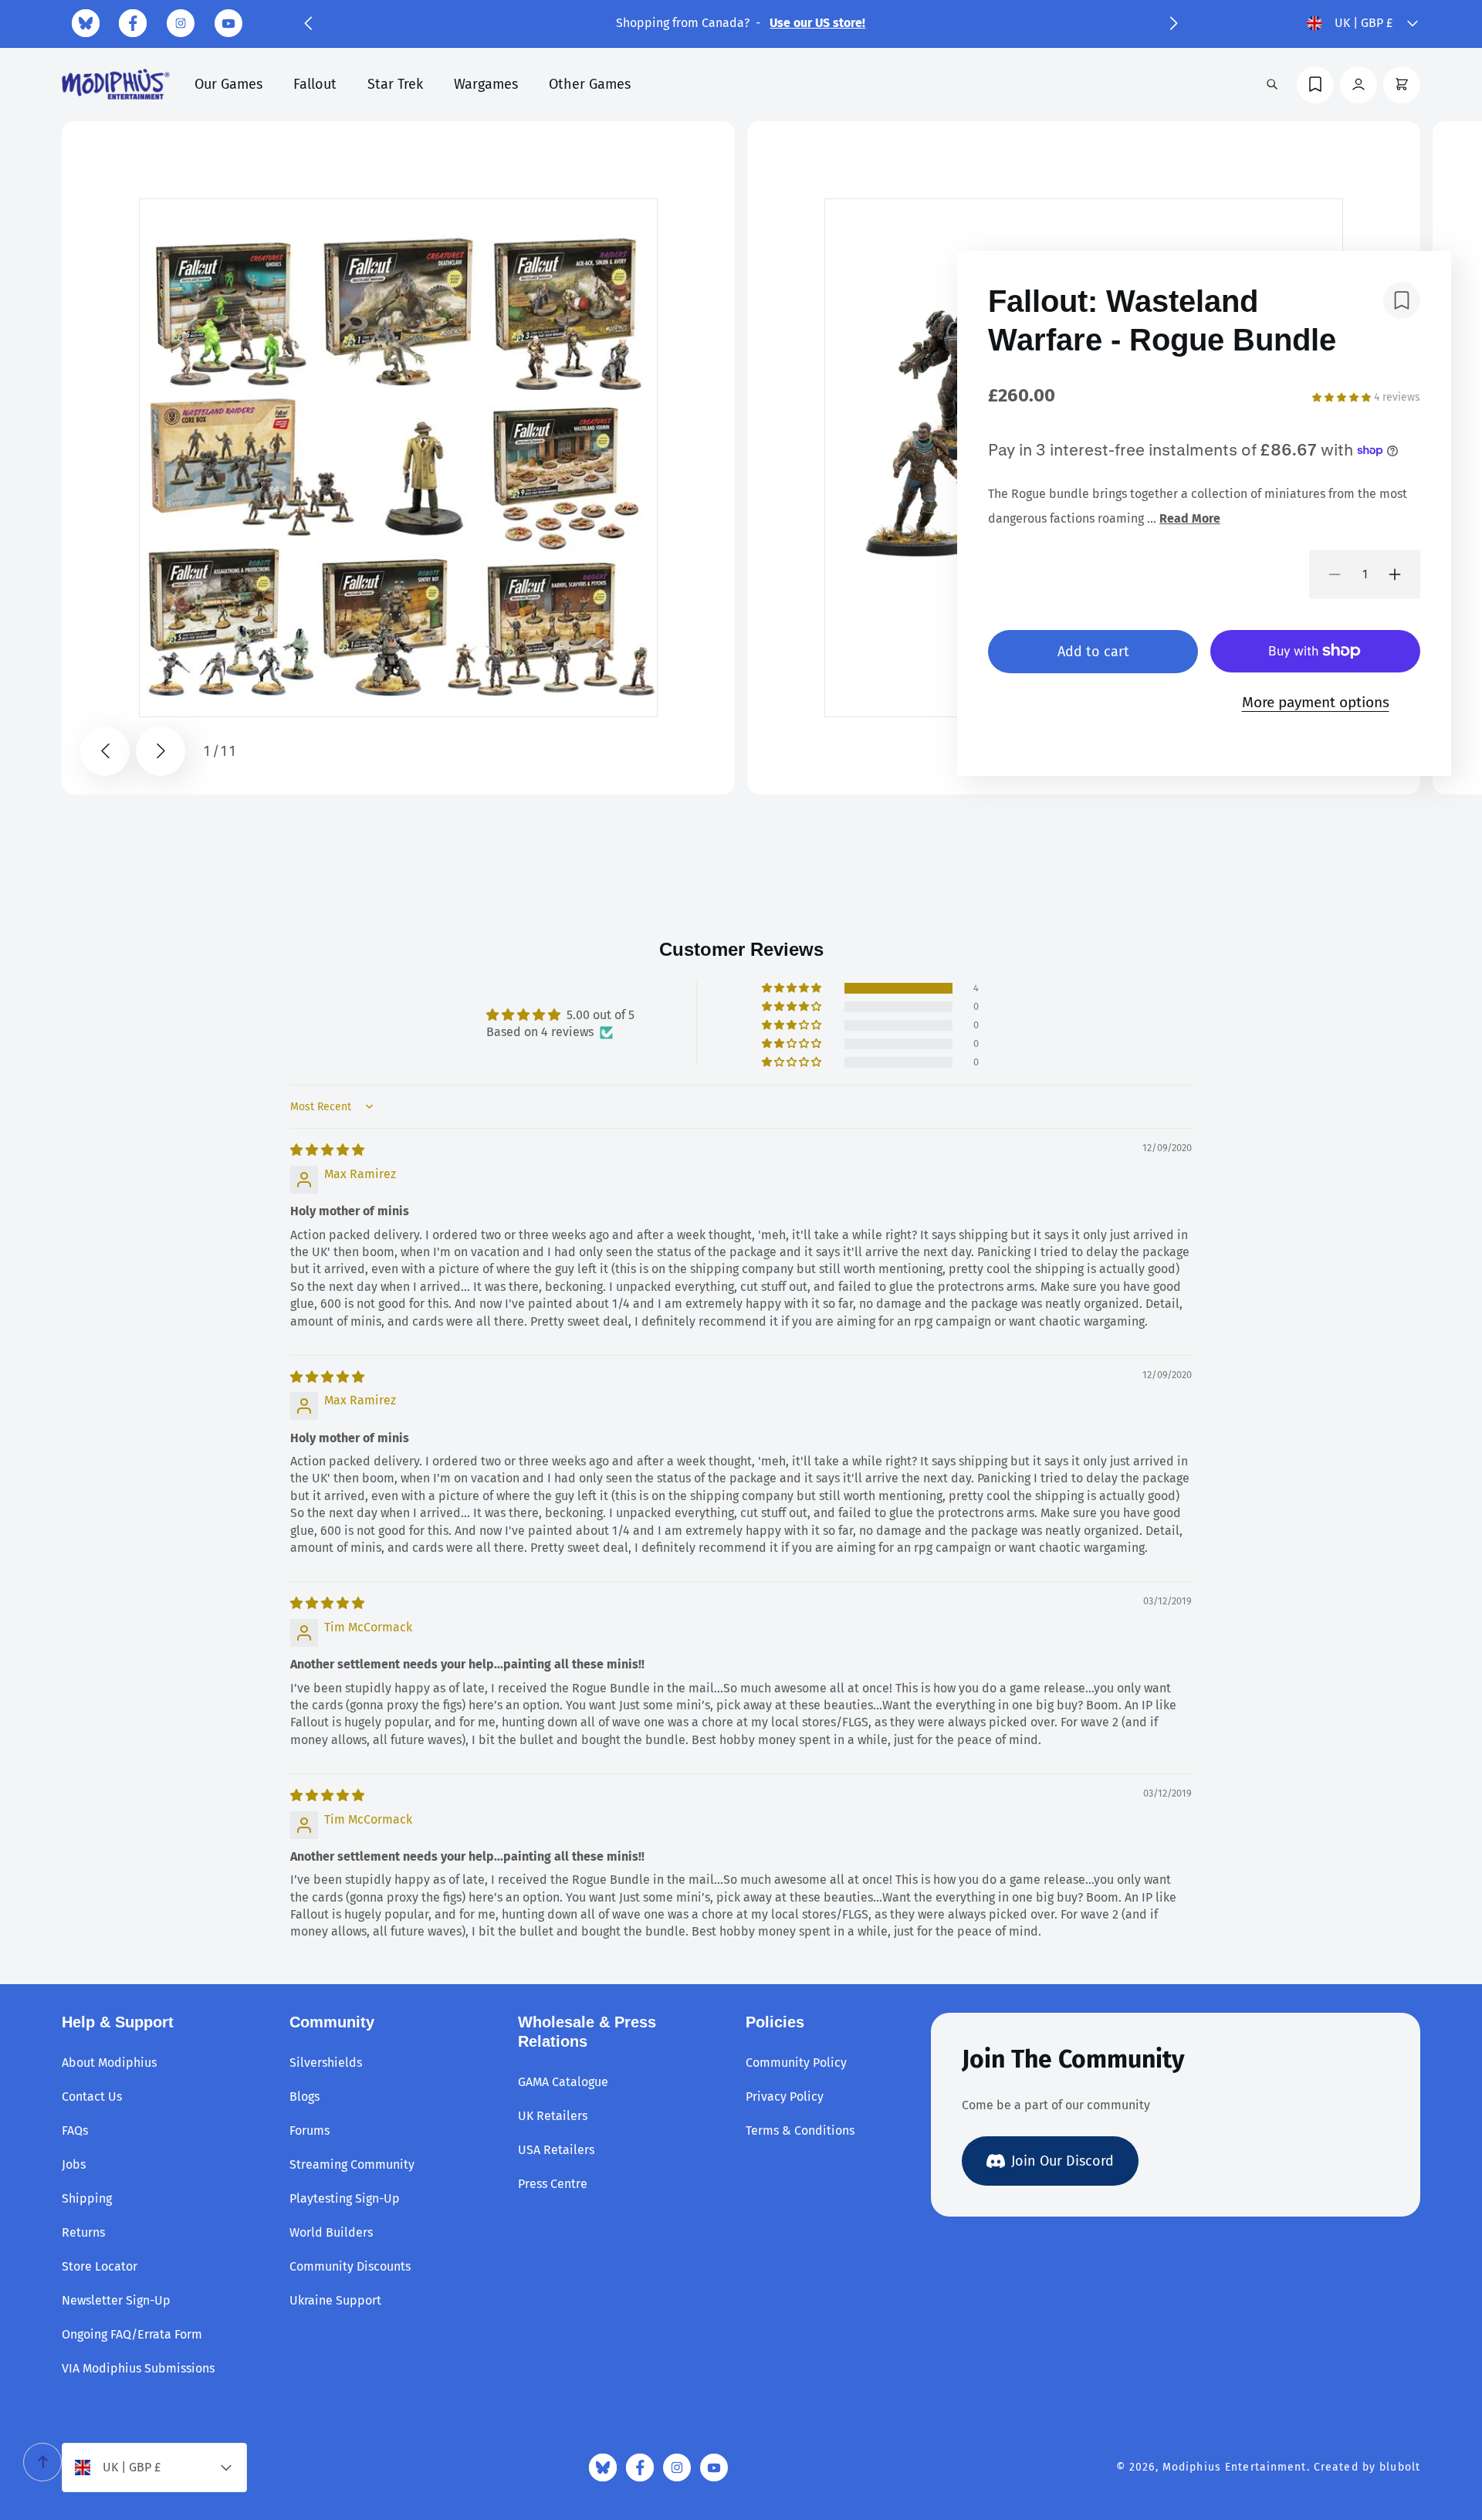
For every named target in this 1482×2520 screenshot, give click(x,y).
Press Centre (553, 2184)
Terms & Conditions (800, 2130)
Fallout (315, 84)
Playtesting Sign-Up (345, 2198)
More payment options (1316, 702)
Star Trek (395, 84)
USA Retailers (556, 2150)
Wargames (486, 84)
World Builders (331, 2232)
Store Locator (100, 2266)
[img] (327, 1150)
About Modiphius (109, 2063)
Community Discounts (350, 2266)
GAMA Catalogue (563, 2082)
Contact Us (92, 2097)
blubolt (1400, 2467)
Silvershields (326, 2063)
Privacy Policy (785, 2097)
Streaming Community (352, 2164)
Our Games (228, 84)
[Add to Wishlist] (1402, 300)
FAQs (75, 2130)
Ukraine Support (335, 2300)
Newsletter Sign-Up (116, 2300)
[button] (308, 23)
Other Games (590, 84)
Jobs (74, 2164)
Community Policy (796, 2063)
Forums (310, 2130)
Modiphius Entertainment (1235, 2467)
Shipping (87, 2198)
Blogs (305, 2097)
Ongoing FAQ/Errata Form (132, 2334)
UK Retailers (553, 2116)
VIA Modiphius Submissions (138, 2368)
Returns (83, 2232)
